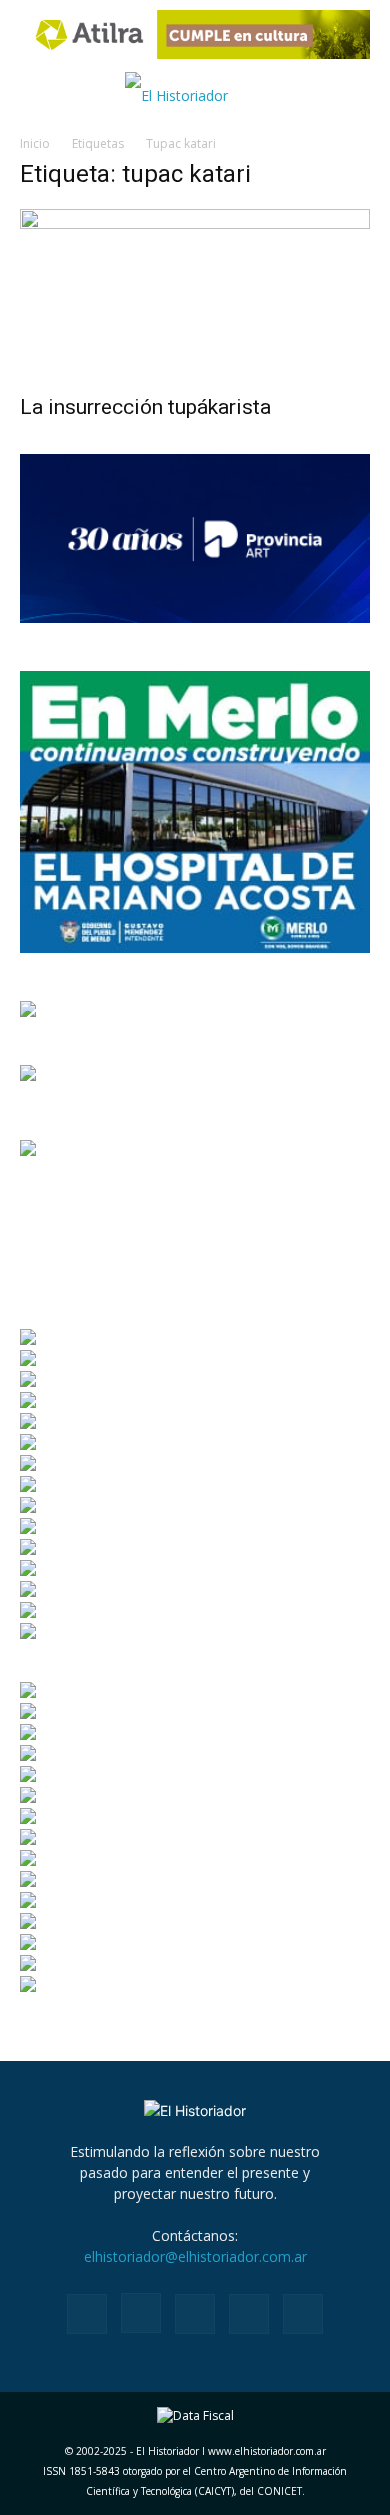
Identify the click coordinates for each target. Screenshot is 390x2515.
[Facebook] (87, 2314)
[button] (32, 96)
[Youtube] (303, 2314)
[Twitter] (249, 2314)
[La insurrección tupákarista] (195, 295)
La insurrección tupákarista (145, 407)
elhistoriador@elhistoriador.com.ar (195, 2256)
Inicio (35, 143)
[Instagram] (141, 2313)
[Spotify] (195, 2314)
